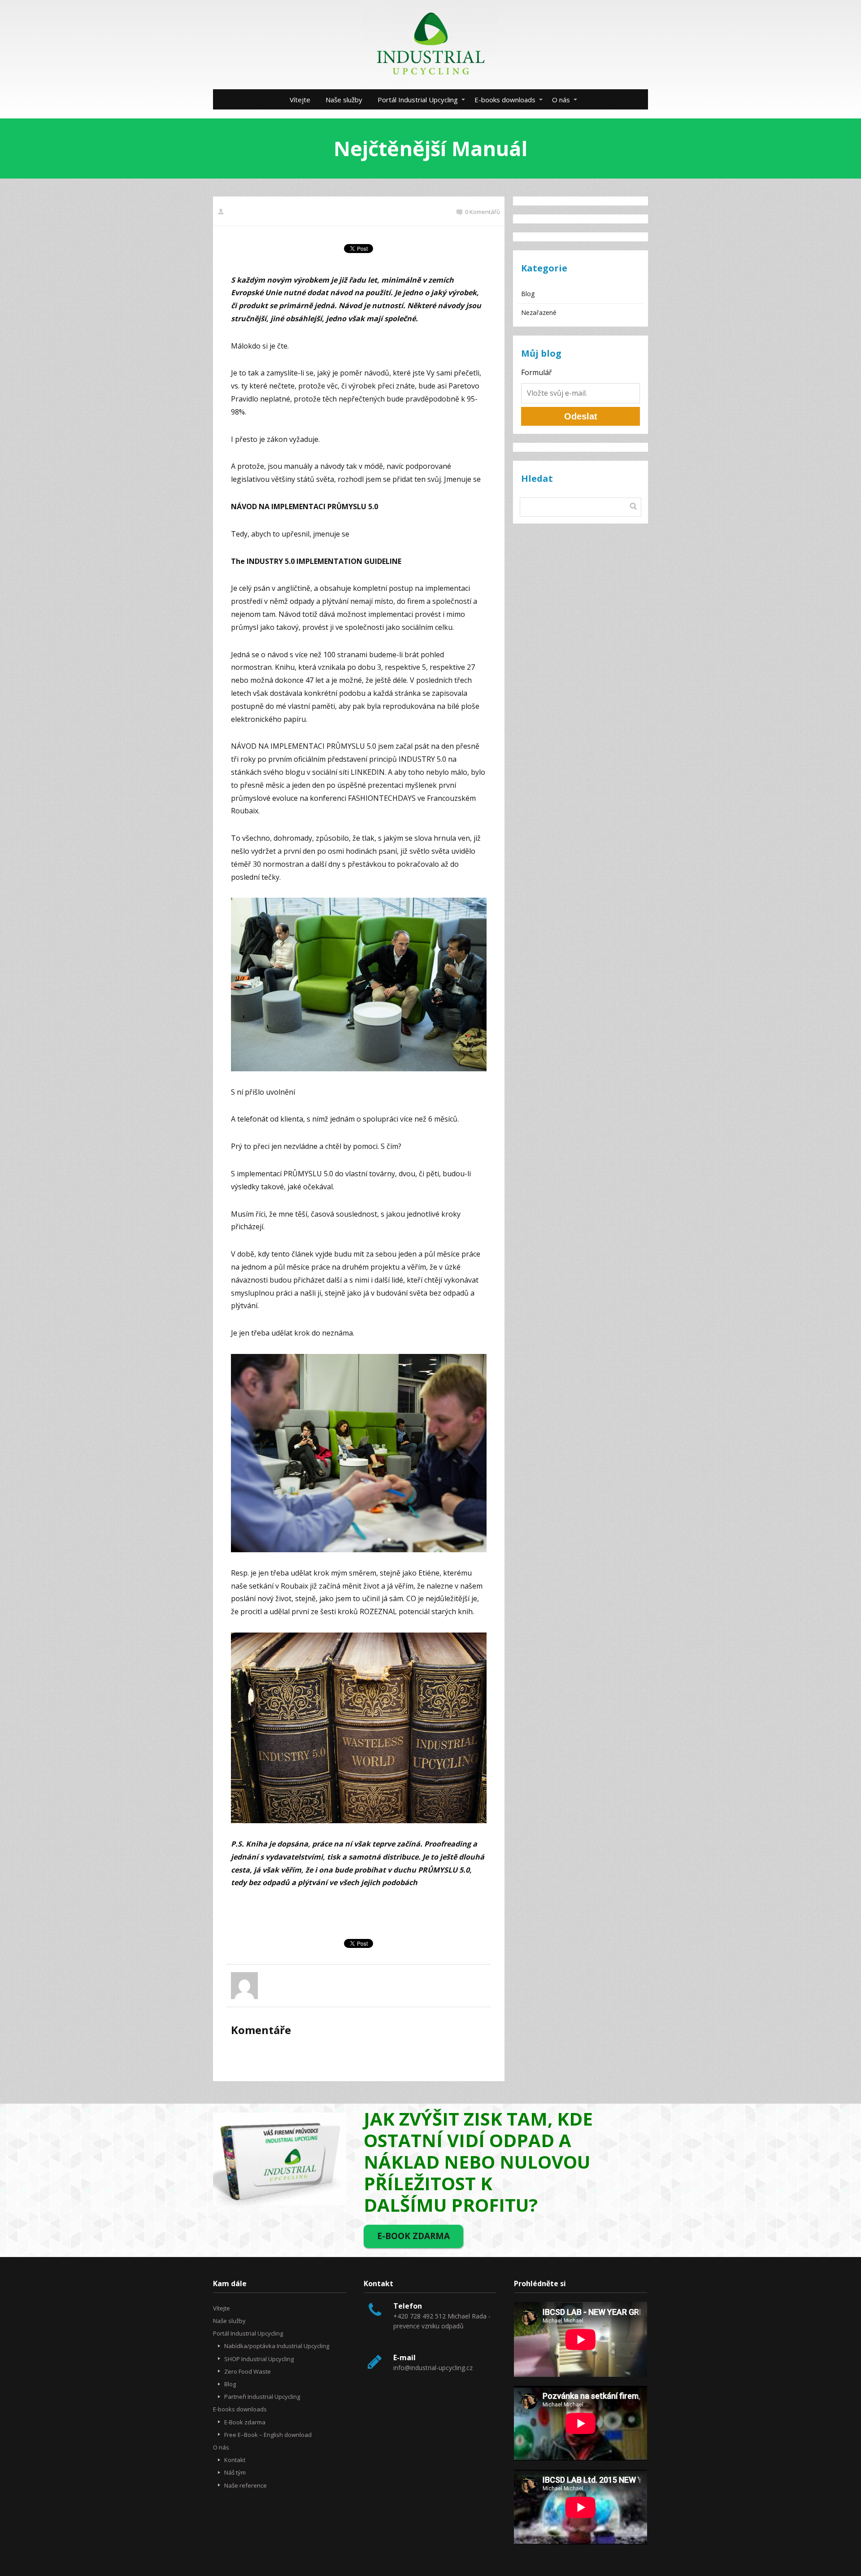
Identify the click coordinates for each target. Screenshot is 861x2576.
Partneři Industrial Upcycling (262, 2397)
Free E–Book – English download (268, 2435)
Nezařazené (539, 312)
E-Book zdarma (245, 2422)
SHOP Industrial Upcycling (259, 2359)
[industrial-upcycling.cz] (430, 45)
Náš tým (235, 2472)
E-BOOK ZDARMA (413, 2236)
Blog (528, 294)
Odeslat (581, 416)
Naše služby (344, 100)
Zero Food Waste (248, 2371)
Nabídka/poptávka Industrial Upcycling (277, 2346)
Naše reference (246, 2485)
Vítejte (300, 100)
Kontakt (235, 2460)
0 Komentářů (483, 212)
